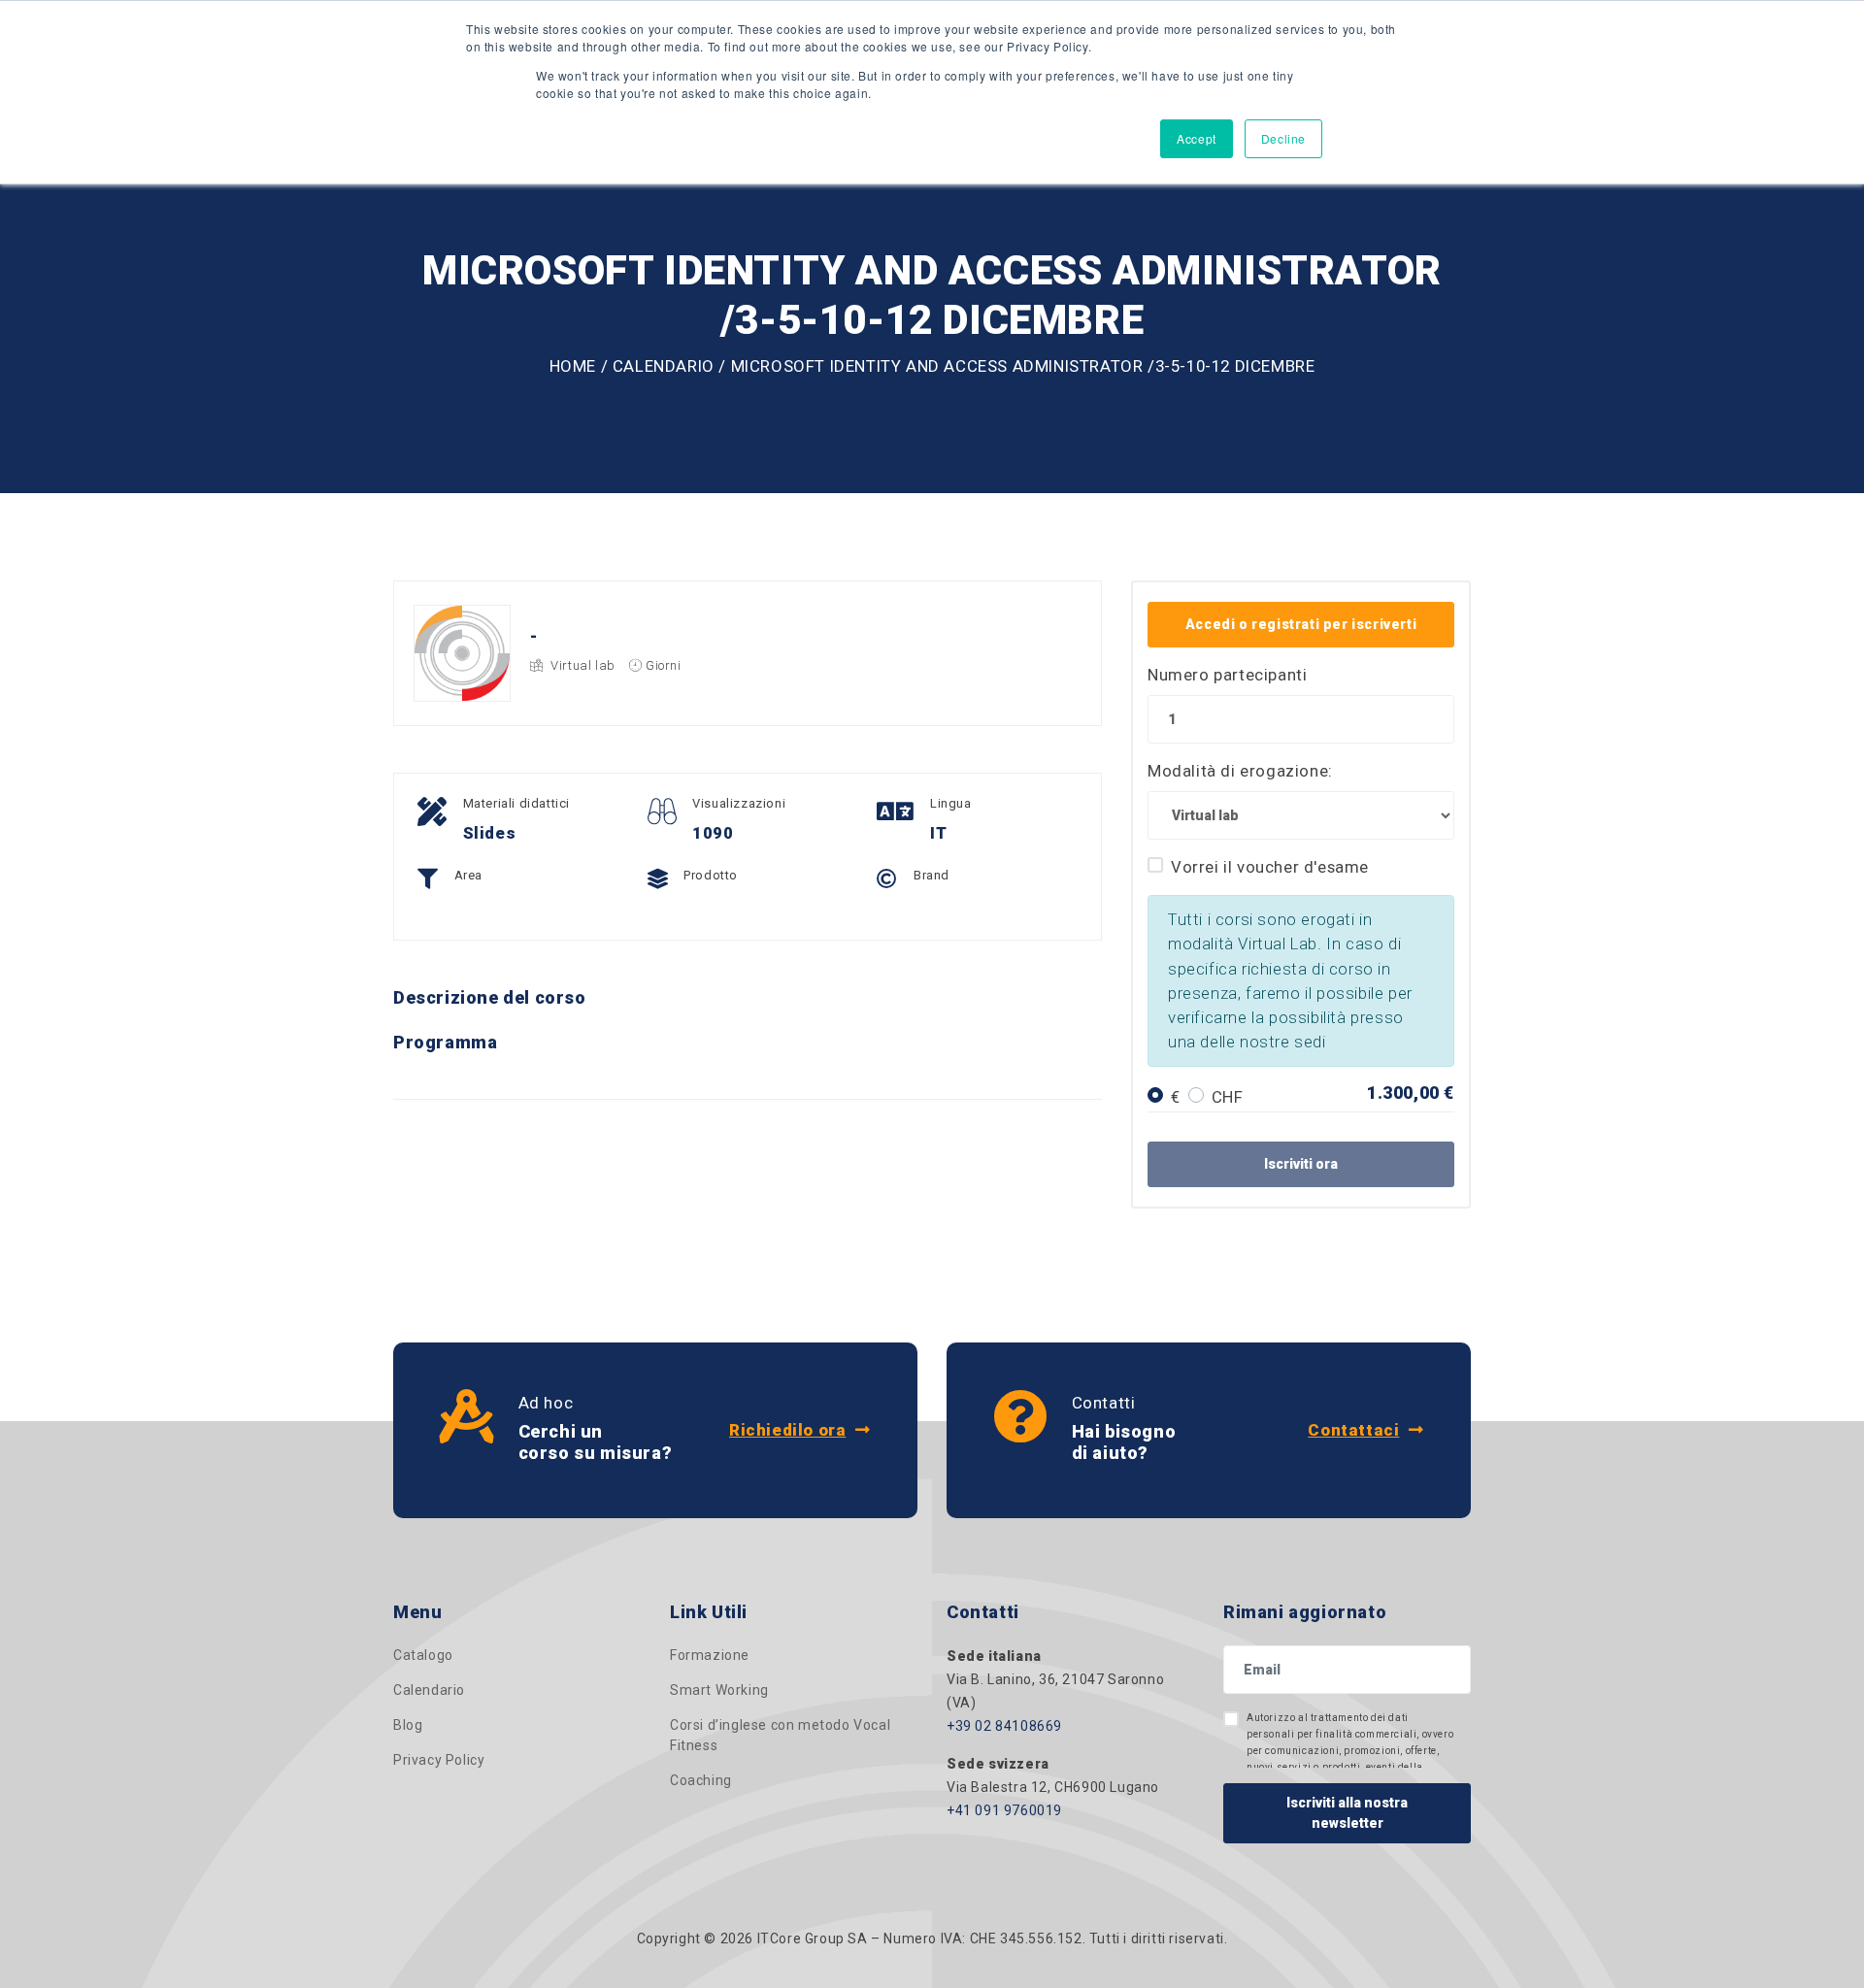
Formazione (710, 1655)
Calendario (664, 366)
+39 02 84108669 (1004, 1726)
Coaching (701, 1780)
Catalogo (423, 1655)
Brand (932, 875)
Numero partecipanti (1227, 675)
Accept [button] (1197, 138)
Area (468, 875)
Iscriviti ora (1301, 1164)
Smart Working (719, 1690)
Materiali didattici (516, 803)
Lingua (951, 803)
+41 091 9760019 (1004, 1810)
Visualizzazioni (739, 803)
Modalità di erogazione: (1240, 771)
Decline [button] (1283, 138)
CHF (1228, 1097)
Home (573, 366)
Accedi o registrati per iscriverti (1301, 624)
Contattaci (1353, 1430)
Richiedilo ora (787, 1430)
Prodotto (711, 875)
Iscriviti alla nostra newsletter (1347, 1813)
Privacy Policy (439, 1760)
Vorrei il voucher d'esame (1270, 867)
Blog (408, 1725)
